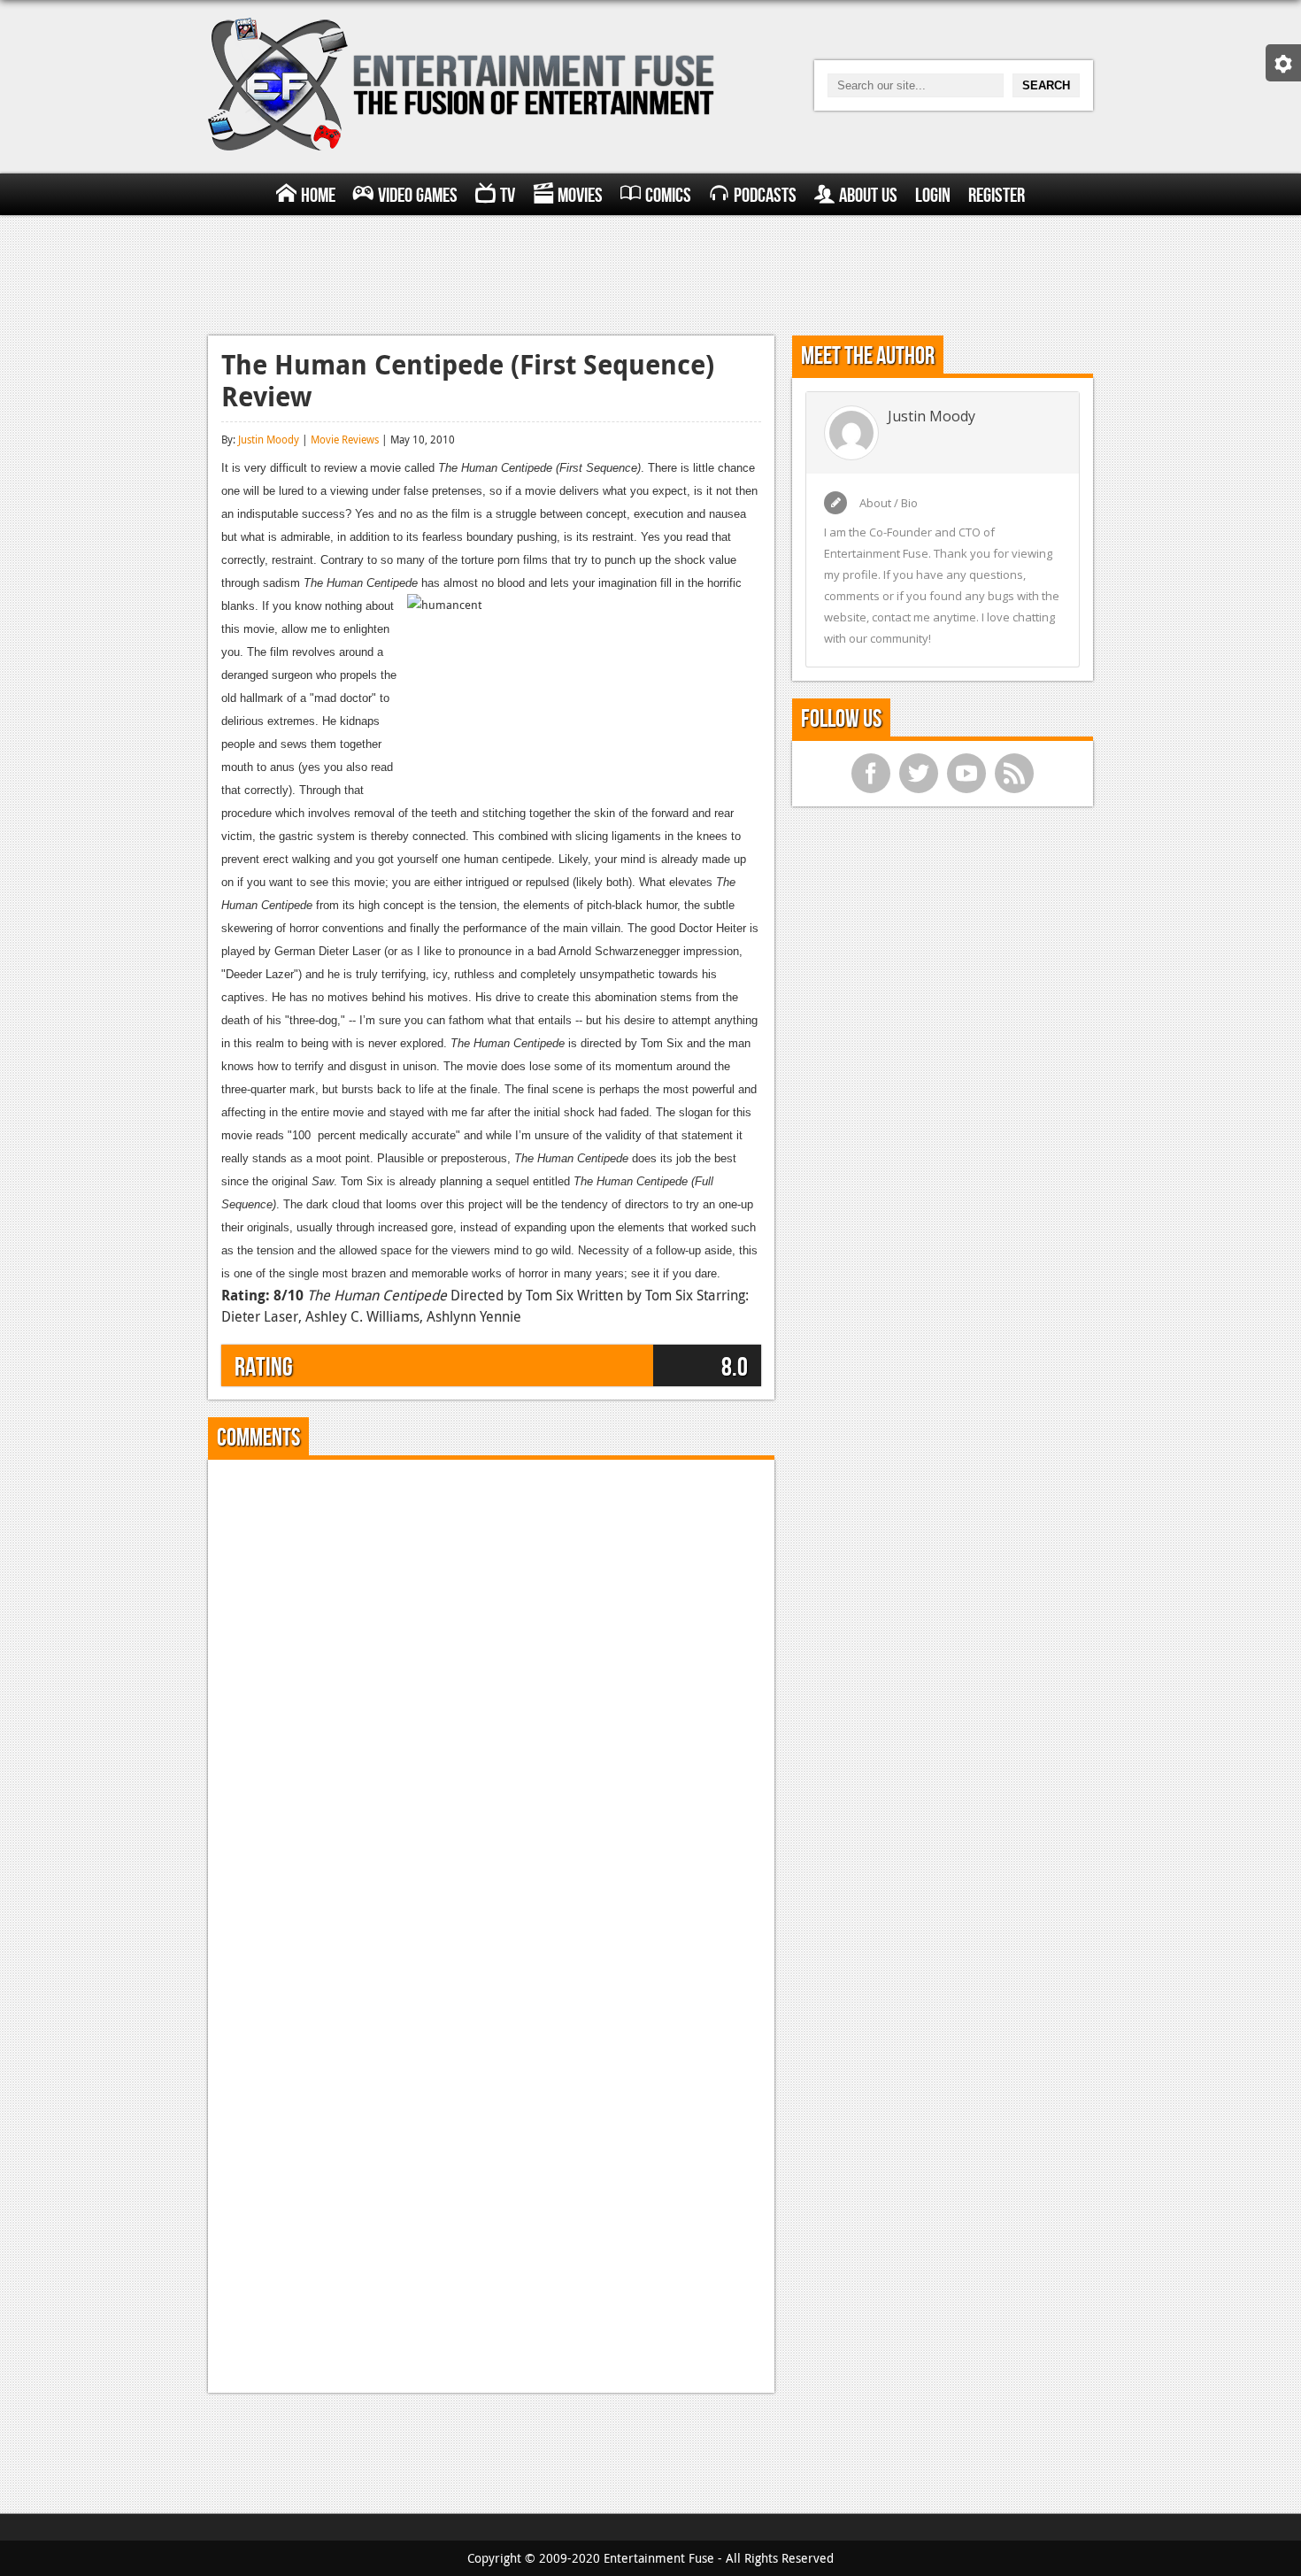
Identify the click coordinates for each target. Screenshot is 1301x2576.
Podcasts (765, 196)
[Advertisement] (650, 273)
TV (508, 196)
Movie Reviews (345, 439)
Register (997, 196)
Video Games (418, 196)
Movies (580, 196)
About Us (868, 196)
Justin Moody (269, 439)
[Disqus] (491, 1694)
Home (318, 196)
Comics (668, 196)
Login (933, 196)
